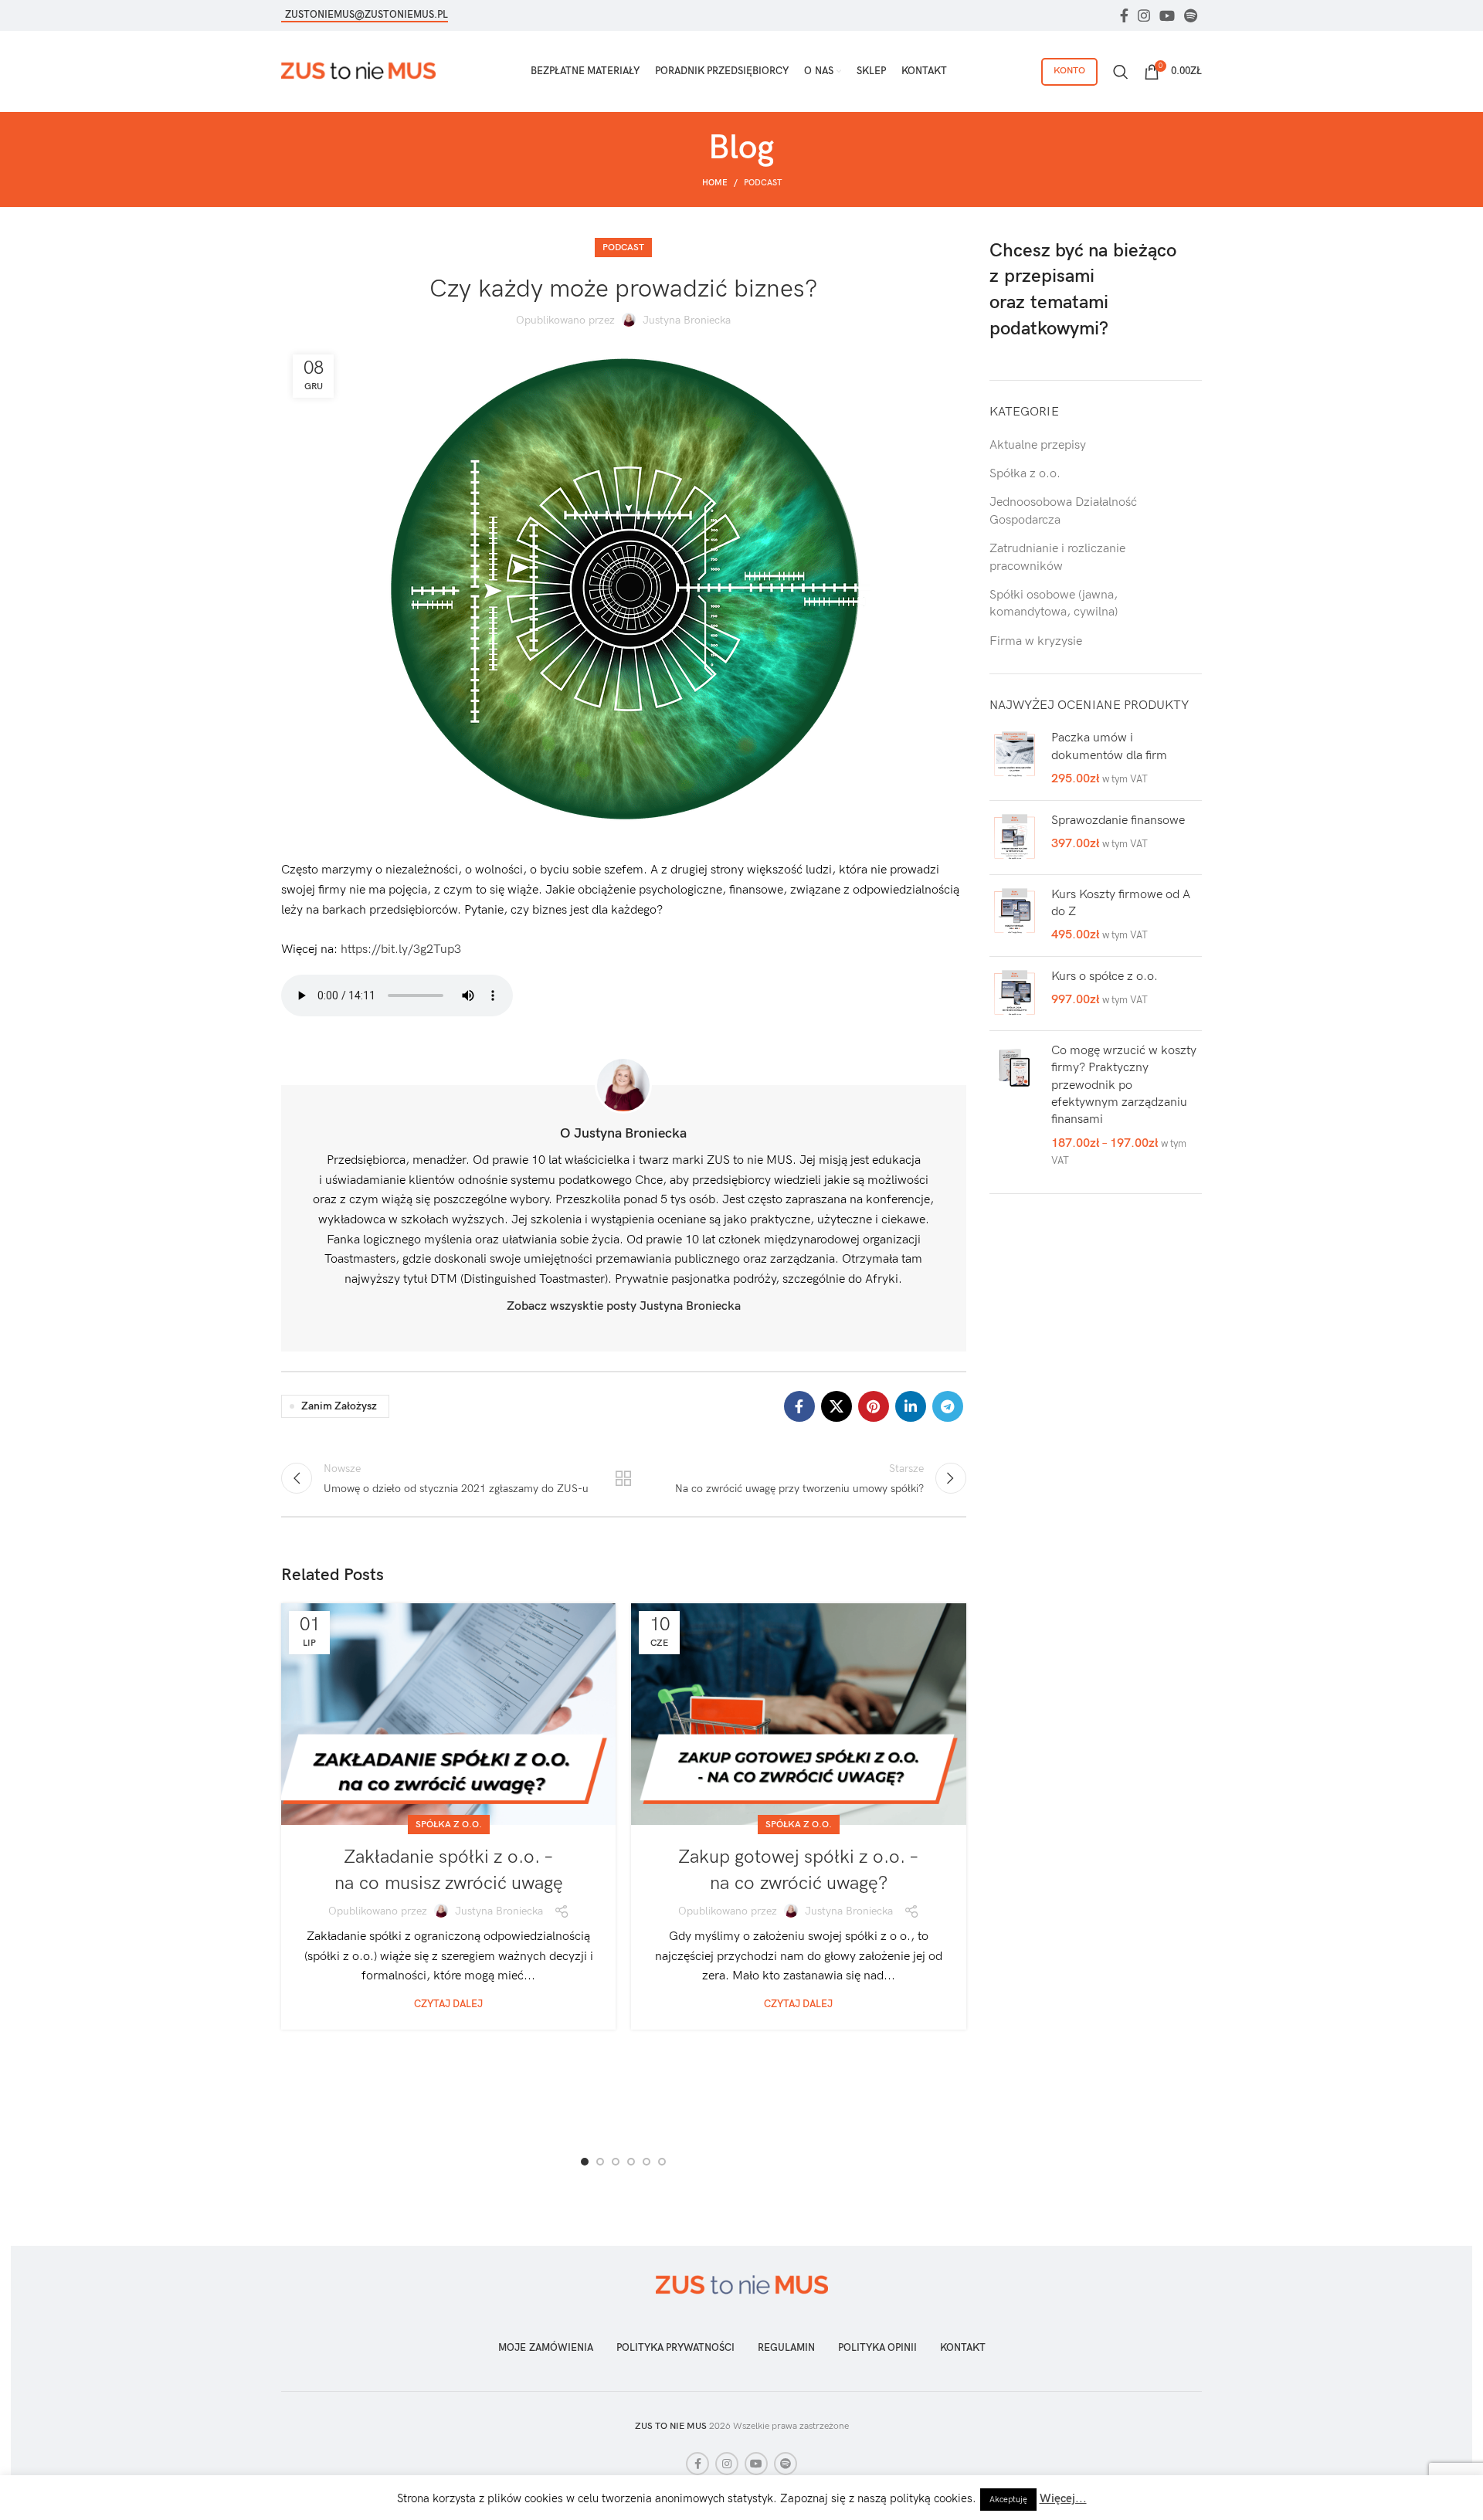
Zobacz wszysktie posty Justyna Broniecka (624, 1306)
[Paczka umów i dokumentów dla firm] (1015, 759)
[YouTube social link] (1167, 15)
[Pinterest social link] (874, 1406)
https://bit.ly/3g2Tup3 (401, 950)
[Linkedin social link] (911, 1406)
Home (715, 183)
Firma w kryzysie (1036, 641)
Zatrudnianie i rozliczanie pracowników (1057, 557)
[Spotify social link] (1191, 15)
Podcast (763, 183)
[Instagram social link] (1144, 15)
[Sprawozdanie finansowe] (1015, 838)
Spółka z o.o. (449, 1825)
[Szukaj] (1121, 72)
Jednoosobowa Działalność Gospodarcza (1063, 511)
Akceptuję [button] (1008, 2500)
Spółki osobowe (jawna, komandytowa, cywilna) (1054, 604)
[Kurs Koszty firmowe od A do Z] (1015, 916)
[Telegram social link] (948, 1406)
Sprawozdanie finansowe (1118, 821)
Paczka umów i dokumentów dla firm (1109, 746)
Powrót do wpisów (623, 1478)
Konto (1069, 71)
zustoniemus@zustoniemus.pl (367, 15)
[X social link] (837, 1406)
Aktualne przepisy (1038, 445)
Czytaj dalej (448, 2004)
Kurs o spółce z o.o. (1105, 977)
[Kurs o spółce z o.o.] (1015, 994)
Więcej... (1063, 2498)
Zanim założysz (339, 1406)
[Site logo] (358, 71)
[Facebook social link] (1124, 15)
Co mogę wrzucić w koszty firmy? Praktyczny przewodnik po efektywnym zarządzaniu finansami (1124, 1085)
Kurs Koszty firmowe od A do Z (1121, 903)
